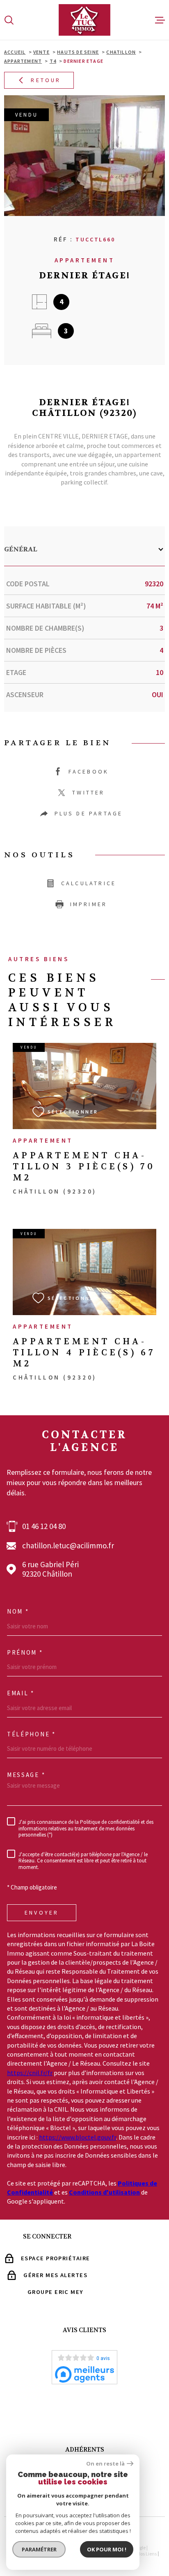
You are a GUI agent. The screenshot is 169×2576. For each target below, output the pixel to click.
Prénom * (25, 1653)
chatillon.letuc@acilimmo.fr (68, 1546)
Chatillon (121, 52)
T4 (53, 61)
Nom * (18, 1612)
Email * (21, 1693)
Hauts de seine (78, 52)
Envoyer (42, 1912)
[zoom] (84, 156)
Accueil (15, 52)
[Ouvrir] (9, 20)
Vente (41, 52)
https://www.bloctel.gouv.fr (78, 2137)
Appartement (23, 61)
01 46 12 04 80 (44, 1526)
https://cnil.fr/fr (30, 2073)
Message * (26, 1775)
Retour (46, 80)
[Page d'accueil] (84, 20)
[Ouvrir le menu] (160, 20)
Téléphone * (31, 1734)
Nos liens (147, 2554)
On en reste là (105, 2464)
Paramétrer (39, 2549)
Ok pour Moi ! (107, 2549)
